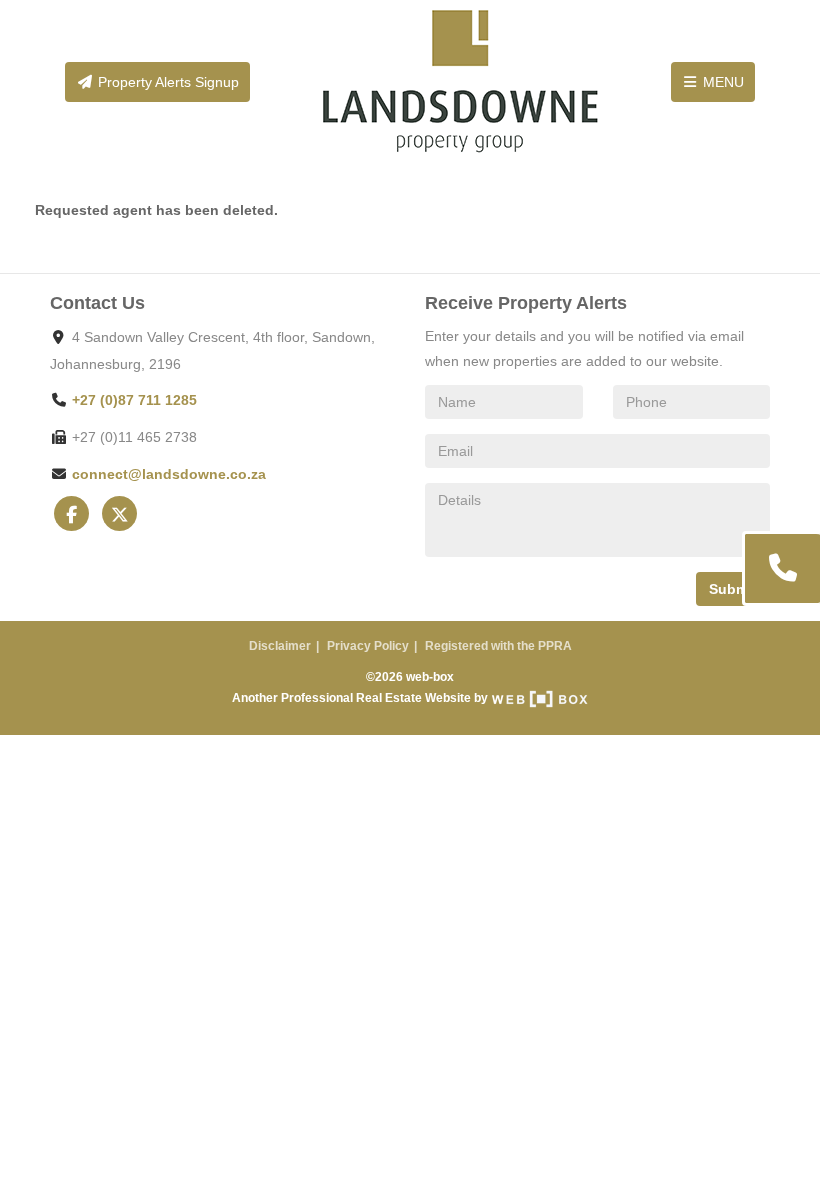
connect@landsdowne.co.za (169, 474)
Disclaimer (280, 646)
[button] (781, 568)
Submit (733, 589)
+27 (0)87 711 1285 (134, 400)
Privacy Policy (368, 646)
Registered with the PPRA (498, 646)
